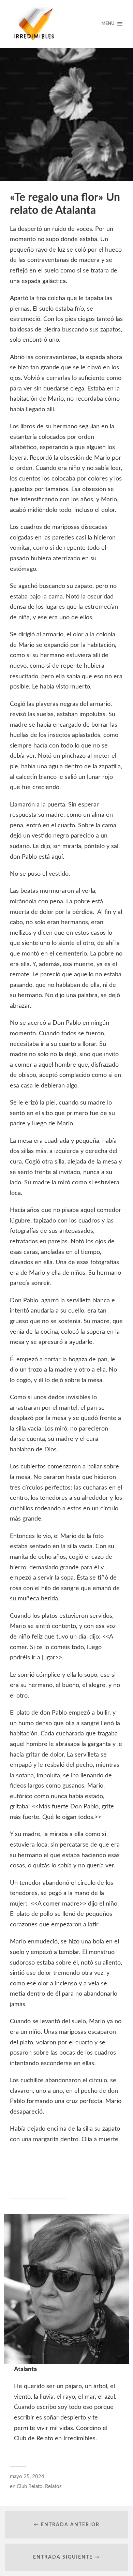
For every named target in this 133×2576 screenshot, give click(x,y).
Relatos (53, 2486)
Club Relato (30, 2486)
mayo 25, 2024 (27, 2477)
